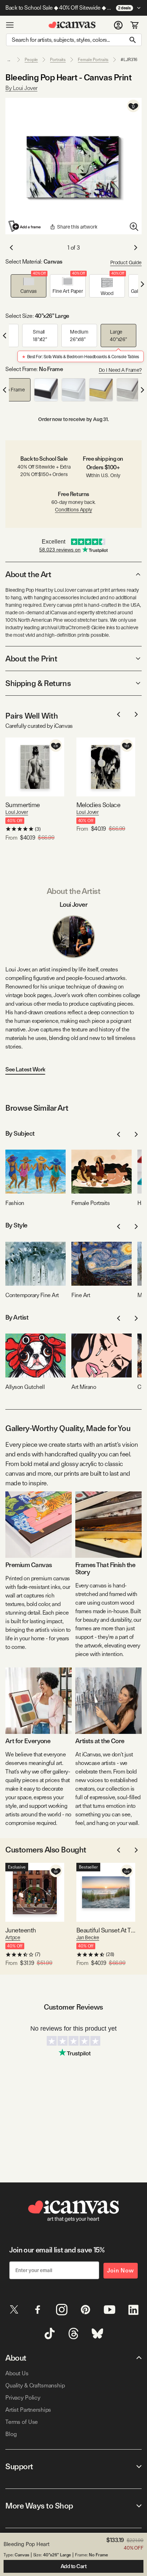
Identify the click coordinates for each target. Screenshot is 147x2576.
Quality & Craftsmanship (35, 2385)
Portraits (58, 60)
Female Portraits (93, 60)
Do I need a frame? (120, 370)
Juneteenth (21, 1930)
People (31, 60)
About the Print (31, 659)
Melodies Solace (98, 805)
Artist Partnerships (28, 2410)
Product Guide (126, 262)
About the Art (28, 574)
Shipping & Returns (38, 683)
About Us (17, 2373)
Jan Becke (88, 1937)
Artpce (13, 1937)
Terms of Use (22, 2422)
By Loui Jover (21, 88)
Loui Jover (17, 812)
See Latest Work (25, 1069)
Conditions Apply (73, 510)
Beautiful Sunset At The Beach (106, 1930)
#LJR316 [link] (129, 60)
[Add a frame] (25, 226)
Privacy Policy (23, 2398)
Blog (11, 2434)
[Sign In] (118, 25)
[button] (29, 286)
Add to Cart (74, 2566)
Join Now (121, 2270)
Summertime (23, 805)
